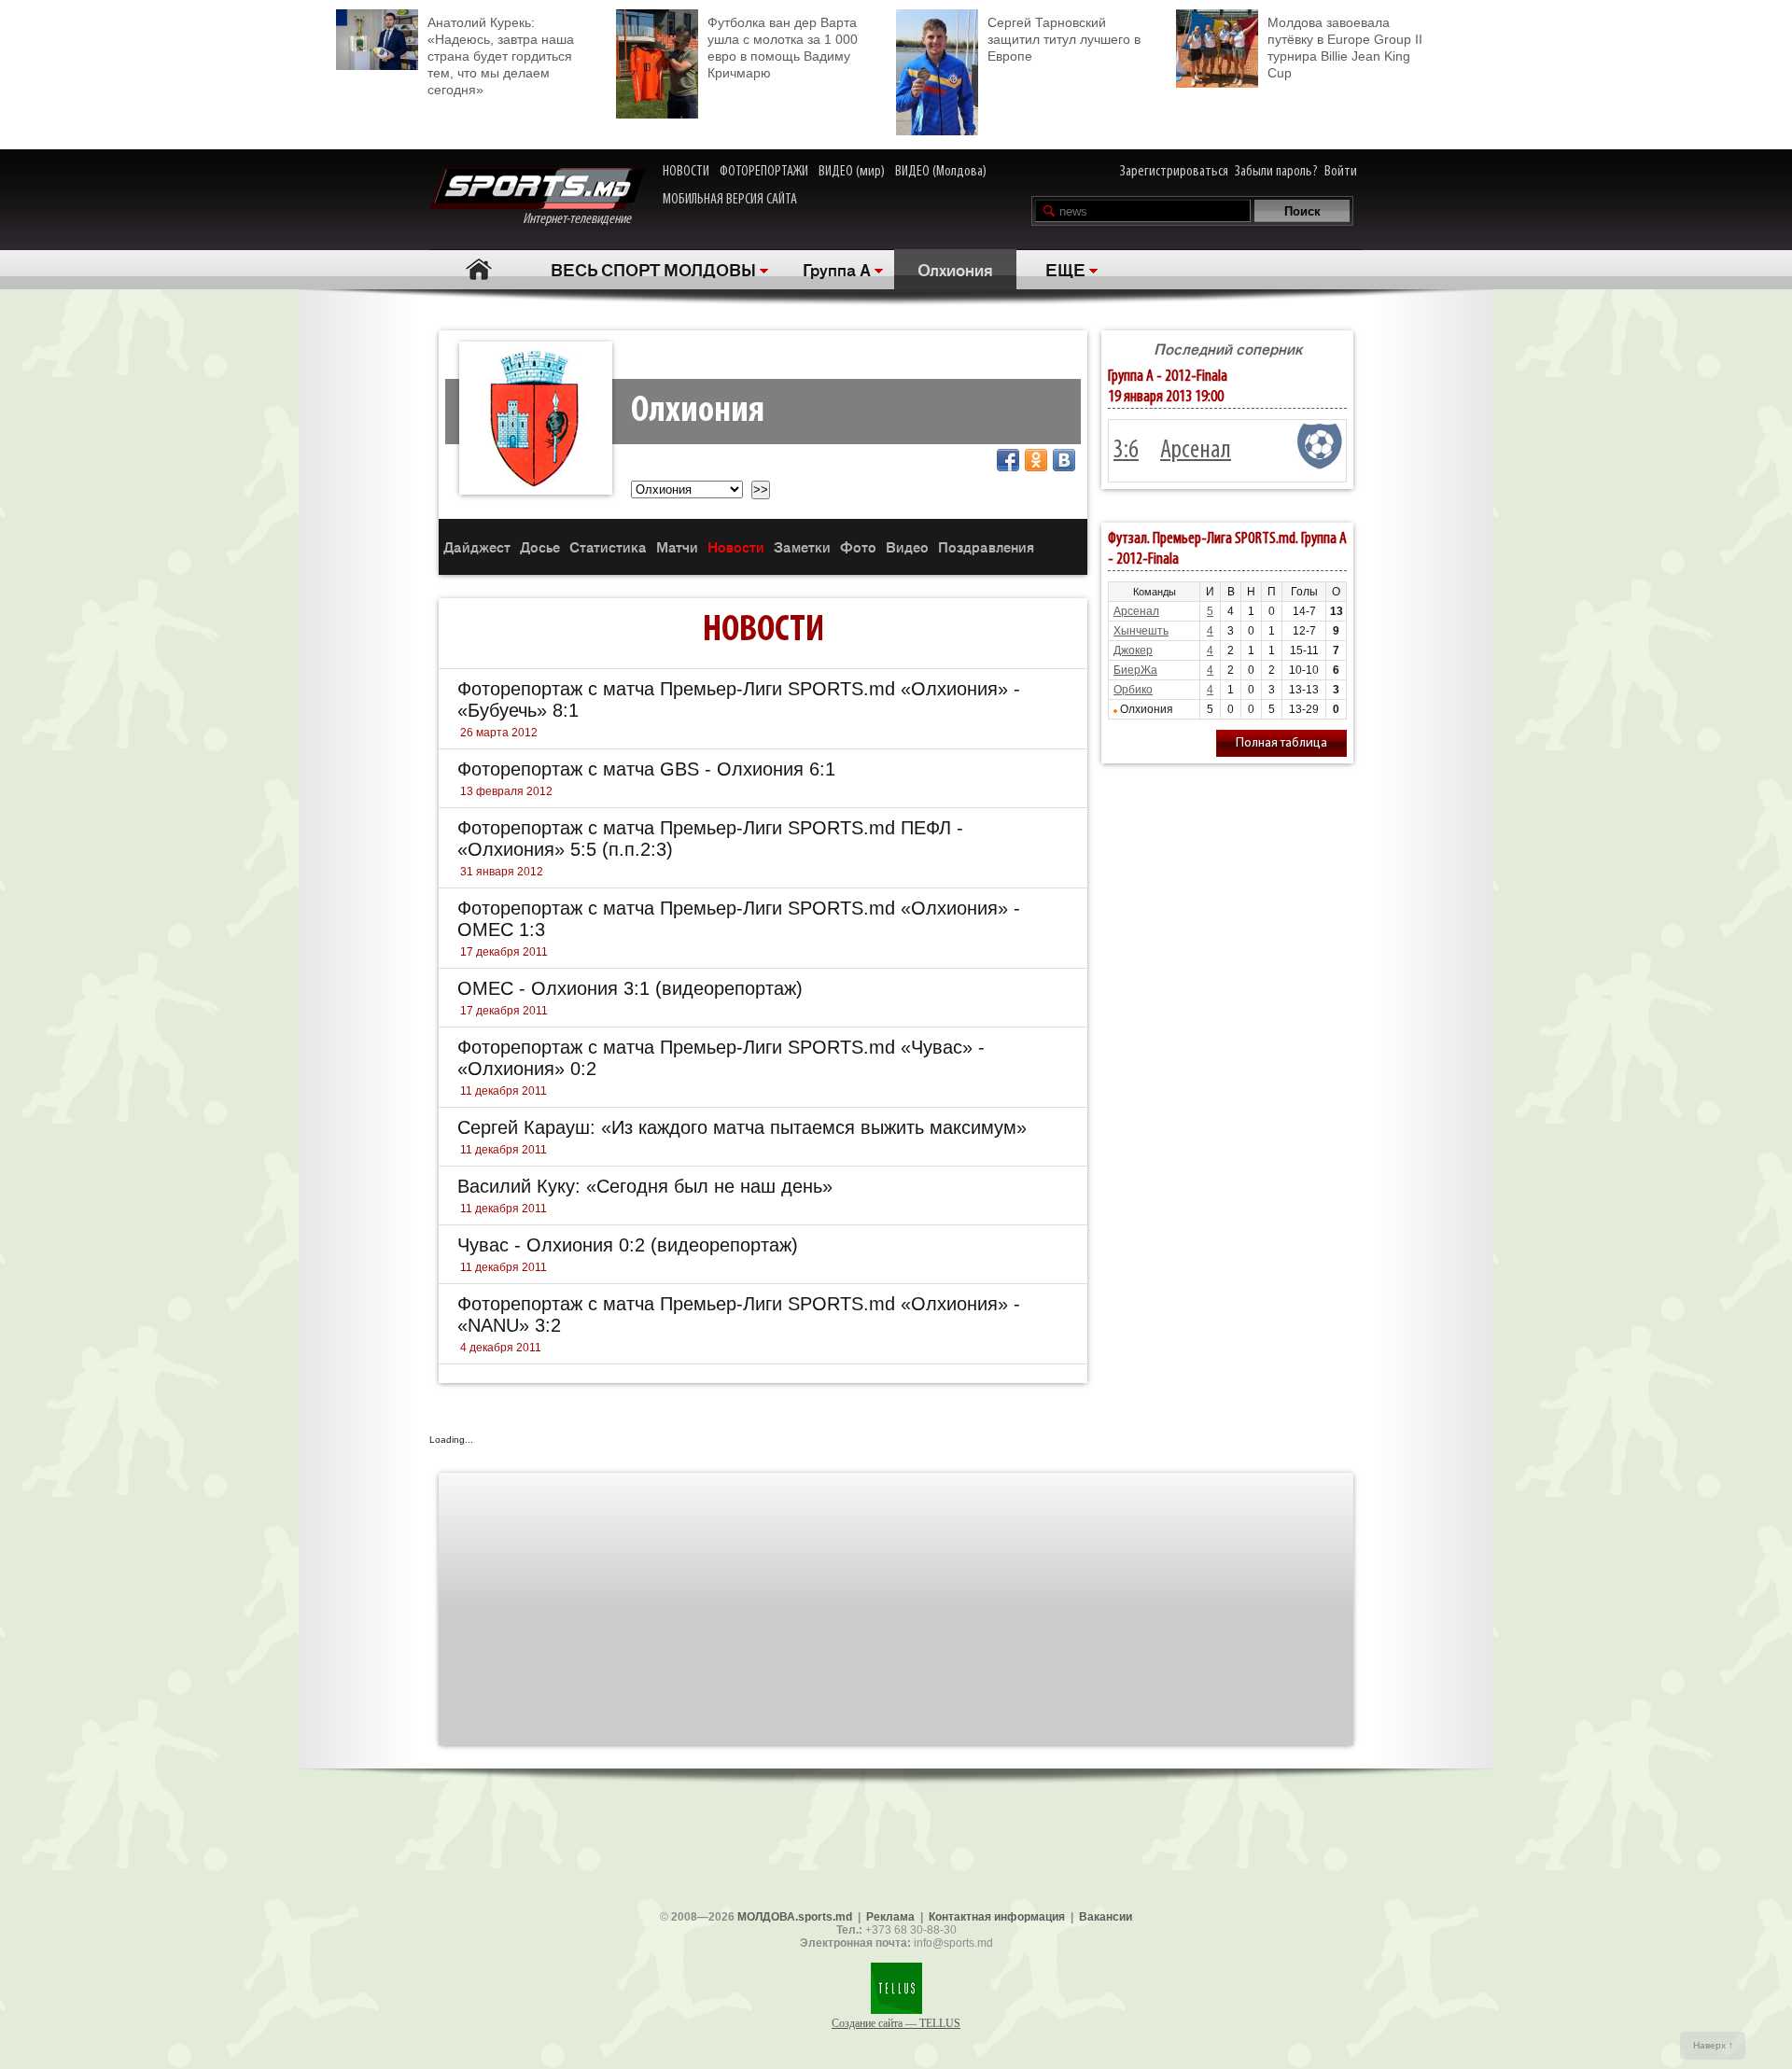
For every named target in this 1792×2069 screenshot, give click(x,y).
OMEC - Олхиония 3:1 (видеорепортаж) (630, 988)
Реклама (890, 1917)
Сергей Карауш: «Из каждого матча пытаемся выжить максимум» (742, 1127)
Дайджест (477, 546)
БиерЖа (1135, 670)
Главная (478, 269)
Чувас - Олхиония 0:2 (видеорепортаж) (628, 1245)
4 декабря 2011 (501, 1348)
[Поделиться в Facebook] (1008, 460)
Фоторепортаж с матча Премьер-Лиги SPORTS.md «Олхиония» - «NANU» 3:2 (739, 1314)
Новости (736, 546)
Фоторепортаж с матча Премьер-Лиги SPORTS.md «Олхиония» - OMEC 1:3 (739, 919)
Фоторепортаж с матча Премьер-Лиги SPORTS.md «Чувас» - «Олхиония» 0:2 (721, 1058)
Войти (1341, 172)
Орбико (1133, 690)
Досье (540, 546)
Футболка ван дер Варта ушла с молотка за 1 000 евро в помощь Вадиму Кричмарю (783, 48)
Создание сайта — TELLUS (896, 2023)
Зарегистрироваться (1174, 172)
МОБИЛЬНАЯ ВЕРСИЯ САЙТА (730, 200)
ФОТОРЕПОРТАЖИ (764, 172)
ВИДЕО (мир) (852, 172)
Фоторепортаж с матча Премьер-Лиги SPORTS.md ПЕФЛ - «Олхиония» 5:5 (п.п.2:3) (710, 839)
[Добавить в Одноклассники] (1036, 460)
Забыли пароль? (1276, 172)
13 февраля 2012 (506, 791)
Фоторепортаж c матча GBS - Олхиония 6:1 (646, 769)
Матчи (677, 546)
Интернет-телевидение (584, 219)
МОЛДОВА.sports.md (795, 1917)
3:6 (1126, 451)
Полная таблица (1281, 743)
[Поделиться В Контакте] (1064, 460)
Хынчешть (1141, 631)
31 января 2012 (502, 872)
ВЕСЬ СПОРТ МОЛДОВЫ (653, 269)
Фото (858, 546)
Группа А (837, 269)
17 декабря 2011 (504, 952)
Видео (907, 546)
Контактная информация (997, 1917)
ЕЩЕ (1065, 269)
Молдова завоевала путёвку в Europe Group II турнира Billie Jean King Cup (1345, 48)
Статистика (608, 546)
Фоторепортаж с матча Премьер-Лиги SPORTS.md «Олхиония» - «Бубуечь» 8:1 (739, 699)
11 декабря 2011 (504, 1091)
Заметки (802, 546)
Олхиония (955, 269)
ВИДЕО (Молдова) (941, 172)
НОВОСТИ (686, 172)
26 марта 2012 (499, 733)
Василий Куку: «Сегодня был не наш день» (645, 1186)
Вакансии (1106, 1917)
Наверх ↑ (1713, 2045)
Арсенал (1196, 451)
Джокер (1133, 650)
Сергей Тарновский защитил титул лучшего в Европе (1064, 39)
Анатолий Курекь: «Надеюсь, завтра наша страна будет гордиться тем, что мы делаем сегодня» (501, 56)
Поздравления (986, 546)
